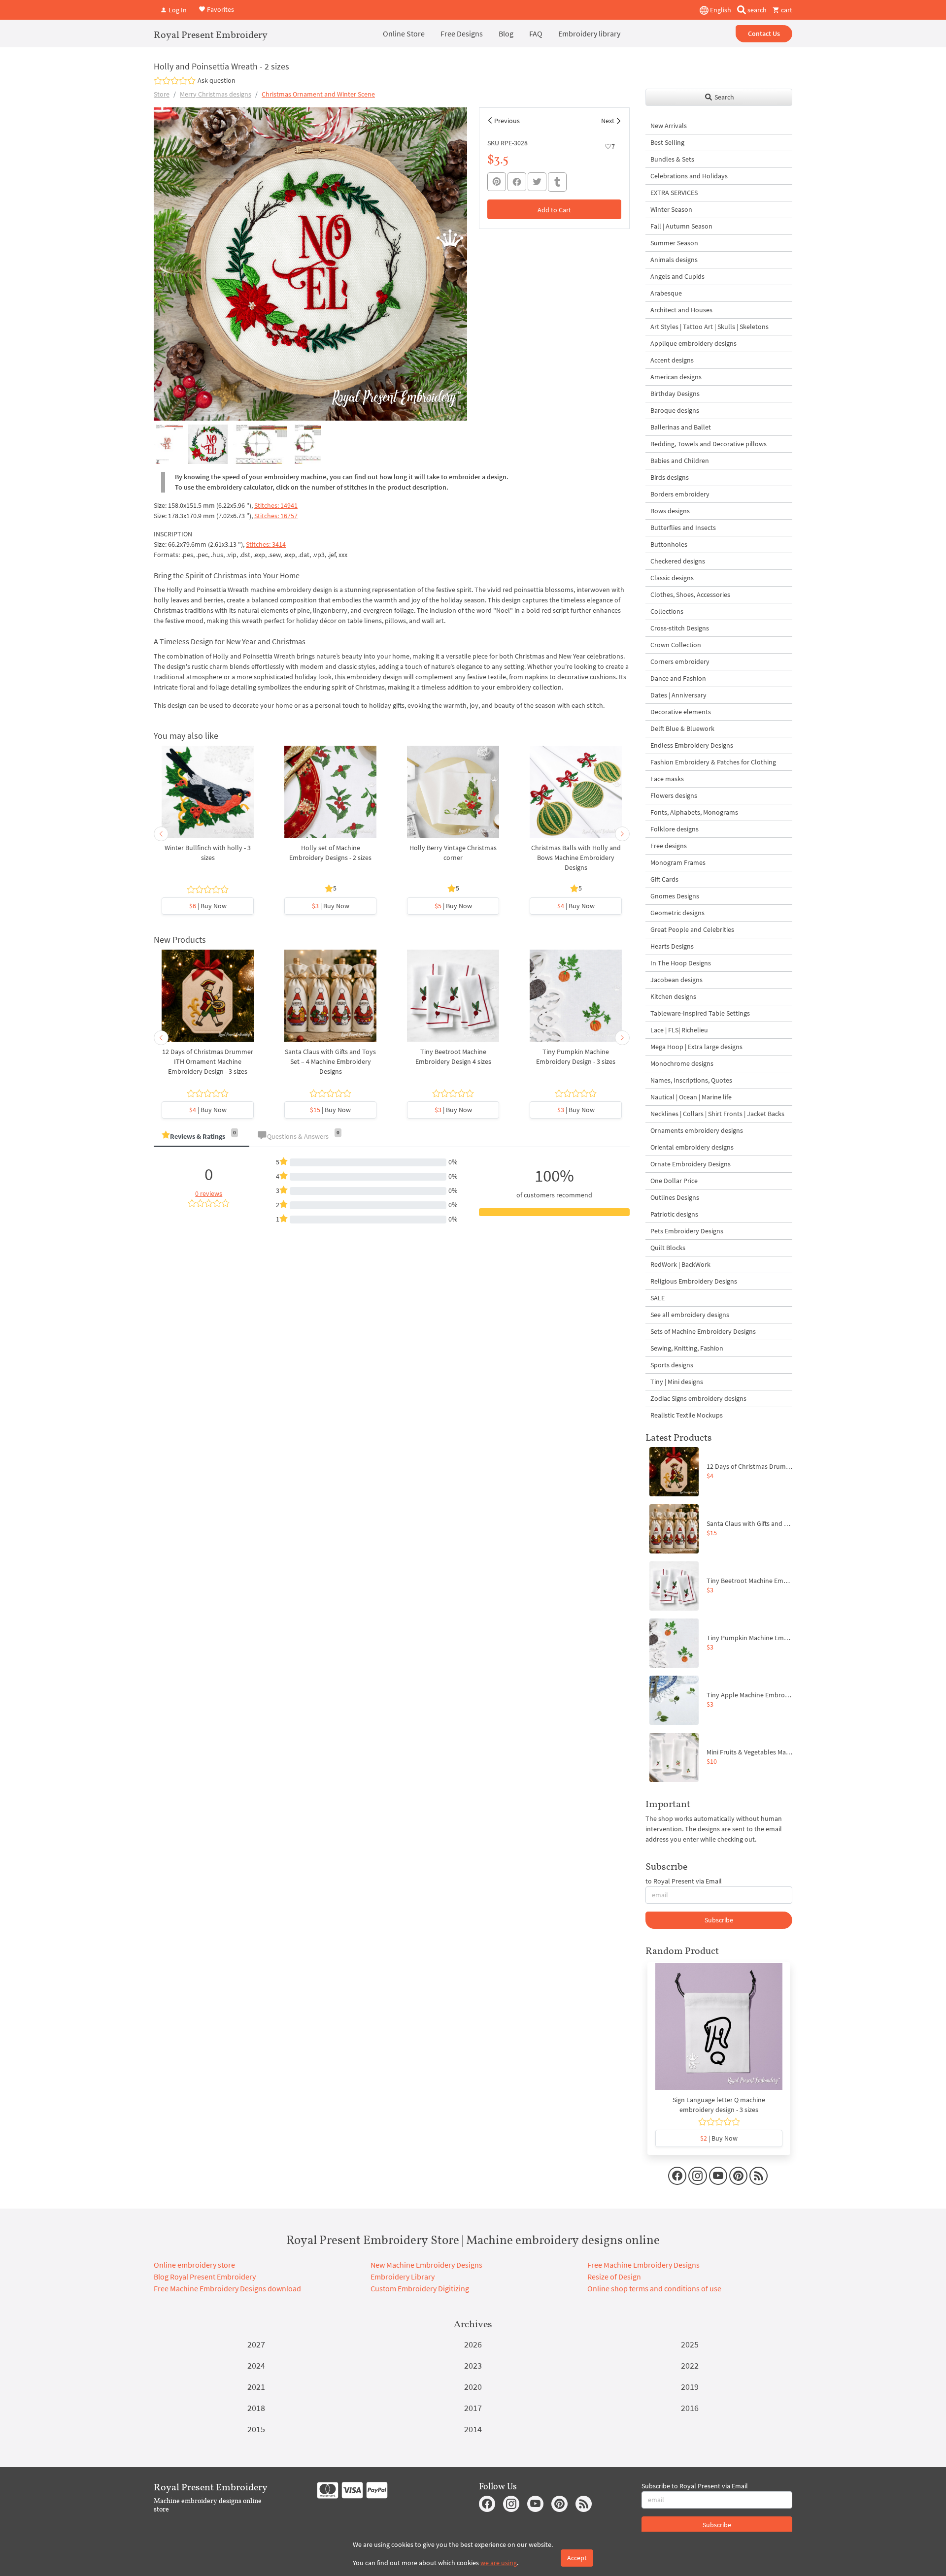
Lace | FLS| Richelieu (679, 1030)
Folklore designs (675, 829)
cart (786, 10)
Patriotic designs (674, 1214)
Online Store (404, 33)
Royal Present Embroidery (211, 34)
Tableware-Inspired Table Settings (700, 1013)
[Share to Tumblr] (557, 182)
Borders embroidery (680, 494)
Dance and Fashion (678, 678)
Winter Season (671, 209)
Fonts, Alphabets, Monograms (694, 812)
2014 (473, 2429)
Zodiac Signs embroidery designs (698, 1398)
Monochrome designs (682, 1063)
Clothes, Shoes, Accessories (690, 594)
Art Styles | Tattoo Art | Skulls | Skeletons (709, 327)
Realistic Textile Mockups (687, 1415)
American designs (676, 377)
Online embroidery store (194, 2265)
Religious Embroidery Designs (694, 1281)
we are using (499, 2563)
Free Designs (462, 33)
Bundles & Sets (672, 159)
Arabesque (666, 293)
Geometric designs (677, 913)
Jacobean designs (676, 980)
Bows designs (670, 511)
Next (608, 121)
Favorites (220, 9)
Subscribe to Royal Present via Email (695, 2486)
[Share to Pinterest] (497, 182)
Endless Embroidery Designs (692, 745)
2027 (256, 2344)
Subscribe (719, 1920)
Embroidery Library (403, 2277)
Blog (506, 33)
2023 (473, 2365)
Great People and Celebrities (692, 929)
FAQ (536, 33)
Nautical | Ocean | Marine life (691, 1097)
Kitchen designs (673, 996)
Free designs (669, 846)
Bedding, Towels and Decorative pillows (709, 444)
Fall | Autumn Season (681, 226)
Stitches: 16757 (276, 516)
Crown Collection (676, 645)
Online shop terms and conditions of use (654, 2288)
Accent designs (672, 360)
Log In (177, 10)
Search (724, 97)
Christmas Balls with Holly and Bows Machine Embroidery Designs (576, 858)
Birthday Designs (675, 394)
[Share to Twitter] (537, 182)
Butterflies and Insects (683, 528)
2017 (473, 2408)
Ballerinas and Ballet (681, 427)
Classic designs (672, 578)
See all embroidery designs (690, 1315)
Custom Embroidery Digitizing (420, 2288)
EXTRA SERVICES (674, 193)
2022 (690, 2365)
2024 (256, 2365)
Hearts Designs (672, 946)
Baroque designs (675, 410)
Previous (507, 121)
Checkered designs (678, 561)
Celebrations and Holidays (689, 176)
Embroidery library (589, 33)
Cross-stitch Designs (680, 628)
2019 (690, 2387)
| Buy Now (208, 906)
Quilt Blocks (668, 1248)
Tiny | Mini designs (677, 1382)
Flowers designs (674, 795)
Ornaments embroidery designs (697, 1130)
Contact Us (764, 33)
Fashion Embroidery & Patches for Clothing (713, 762)
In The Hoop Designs (681, 963)
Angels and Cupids (677, 276)
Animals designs (674, 260)
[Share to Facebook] (517, 182)
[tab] (202, 1137)
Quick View (208, 796)
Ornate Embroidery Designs (691, 1164)
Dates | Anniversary (678, 695)
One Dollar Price (674, 1181)
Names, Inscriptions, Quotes (691, 1080)
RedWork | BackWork (680, 1264)
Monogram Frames (678, 862)
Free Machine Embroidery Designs (643, 2265)
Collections (667, 611)
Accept (577, 2558)
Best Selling (667, 142)
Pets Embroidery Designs (687, 1231)
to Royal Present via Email (684, 1881)
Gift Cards (664, 879)
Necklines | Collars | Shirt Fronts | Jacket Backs (717, 1114)
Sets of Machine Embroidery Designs (703, 1331)
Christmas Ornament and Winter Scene (318, 94)
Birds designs (670, 477)
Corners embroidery (680, 661)
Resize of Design (614, 2277)
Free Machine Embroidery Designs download (227, 2288)
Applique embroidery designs (693, 343)
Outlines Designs (675, 1197)
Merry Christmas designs (216, 94)
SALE (658, 1298)
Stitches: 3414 (266, 544)
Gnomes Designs (675, 896)
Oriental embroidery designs (692, 1147)
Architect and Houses (681, 310)
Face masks (667, 779)
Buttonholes (669, 544)
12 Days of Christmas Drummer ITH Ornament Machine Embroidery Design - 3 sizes (208, 1061)
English (720, 10)
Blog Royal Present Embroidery (205, 2277)
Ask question (217, 80)
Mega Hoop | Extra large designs (696, 1047)
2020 (473, 2387)
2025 (690, 2344)
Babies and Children (680, 461)
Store (162, 94)
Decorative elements (681, 712)
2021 (256, 2387)
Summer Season (674, 243)
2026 (473, 2344)
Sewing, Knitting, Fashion (687, 1348)
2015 (256, 2429)
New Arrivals (669, 126)
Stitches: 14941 (276, 505)
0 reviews (209, 1193)
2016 (690, 2408)
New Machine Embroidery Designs (426, 2265)
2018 (256, 2408)
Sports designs (672, 1365)
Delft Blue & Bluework (682, 728)
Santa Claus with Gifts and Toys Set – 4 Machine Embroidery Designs (330, 1061)
